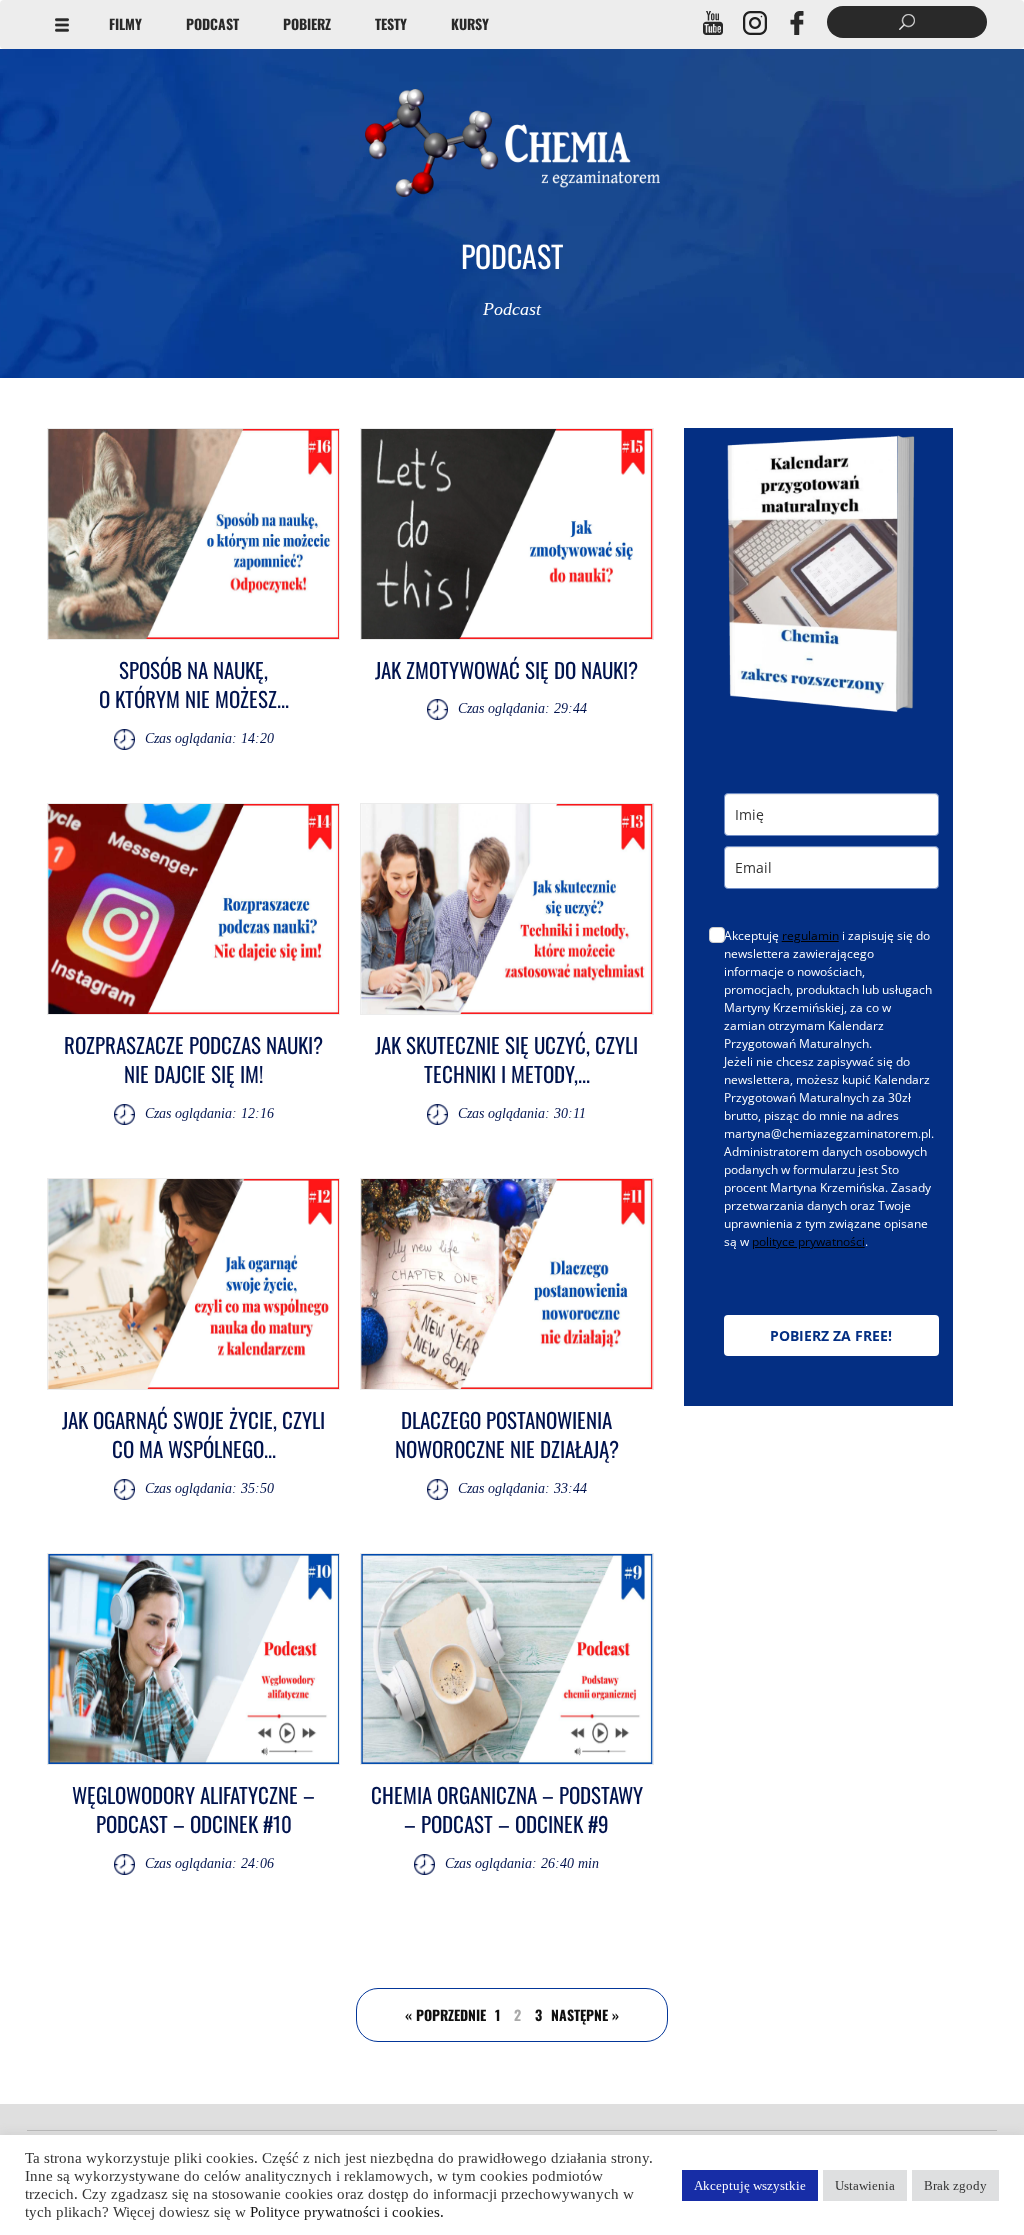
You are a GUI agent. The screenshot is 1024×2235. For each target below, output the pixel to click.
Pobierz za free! (831, 1335)
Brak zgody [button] (955, 2185)
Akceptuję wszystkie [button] (750, 2185)
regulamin (810, 935)
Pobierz (307, 23)
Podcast (212, 23)
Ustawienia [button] (865, 2185)
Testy (391, 23)
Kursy (470, 23)
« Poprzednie (445, 2014)
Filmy (125, 23)
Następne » (585, 2014)
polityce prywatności (808, 1241)
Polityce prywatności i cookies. (347, 2212)
